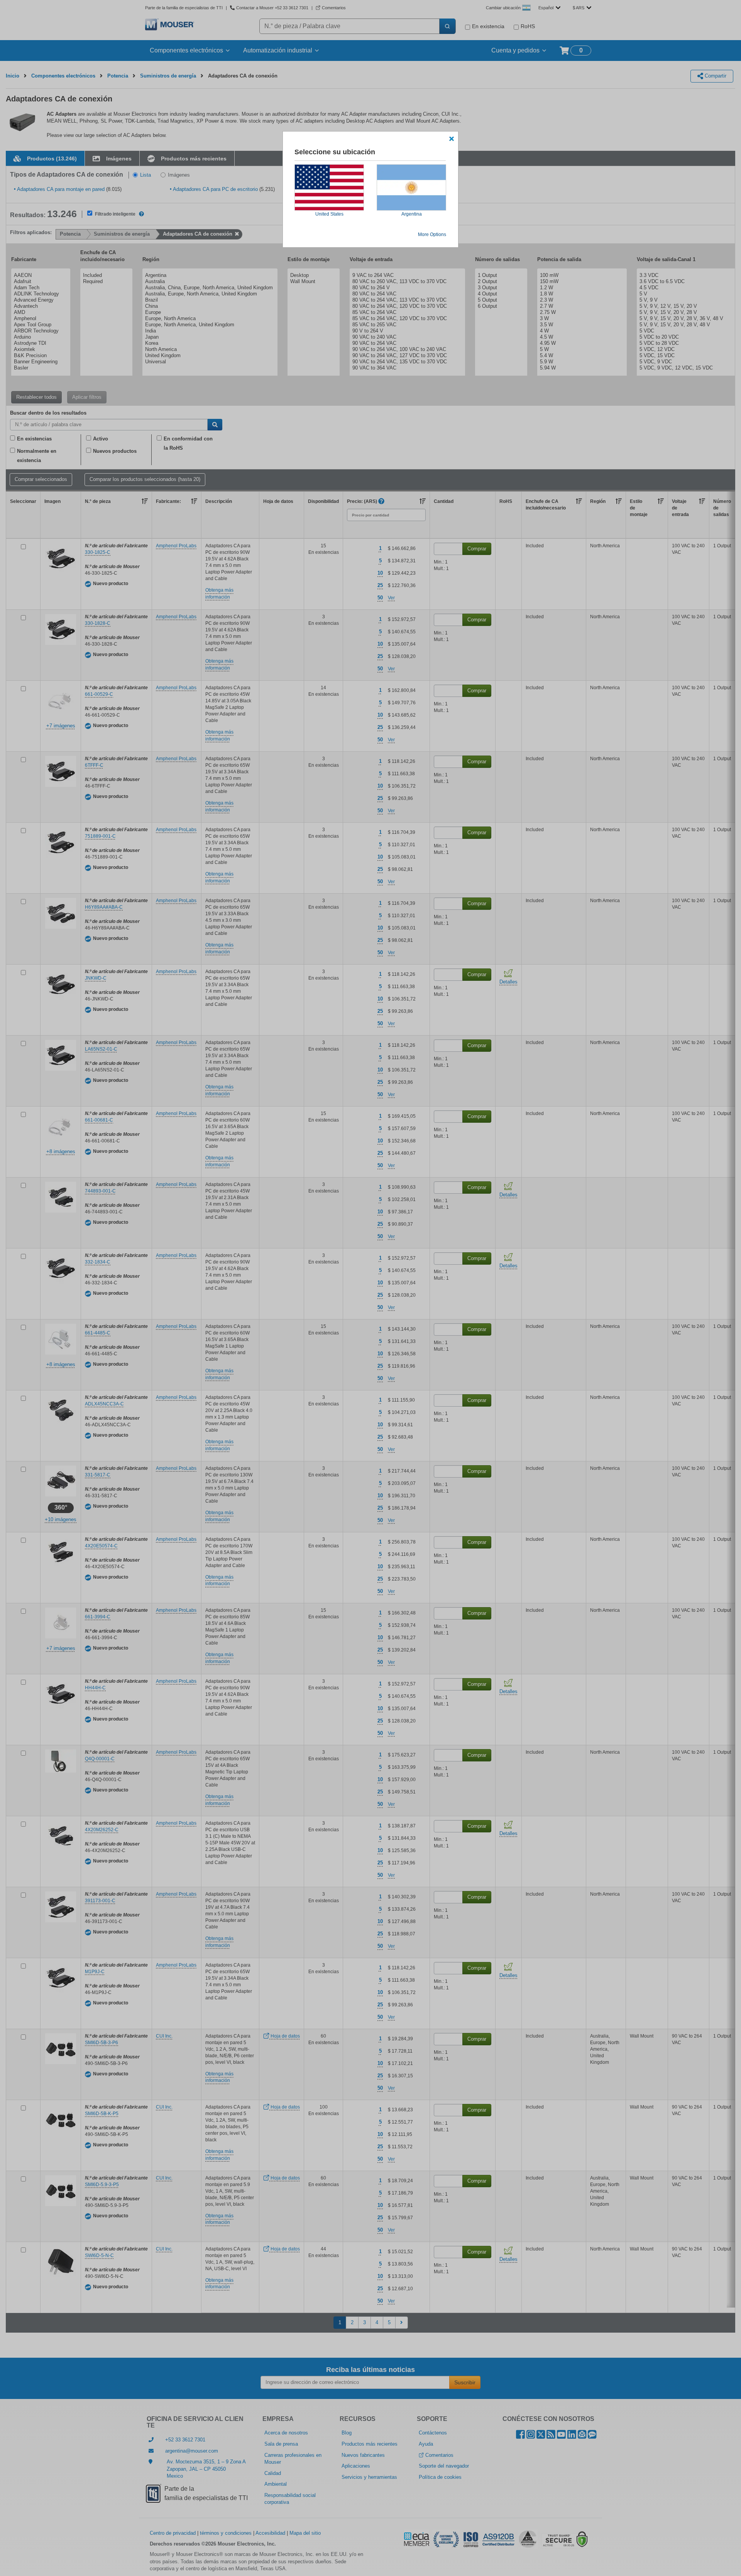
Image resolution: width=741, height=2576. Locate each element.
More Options (432, 234)
